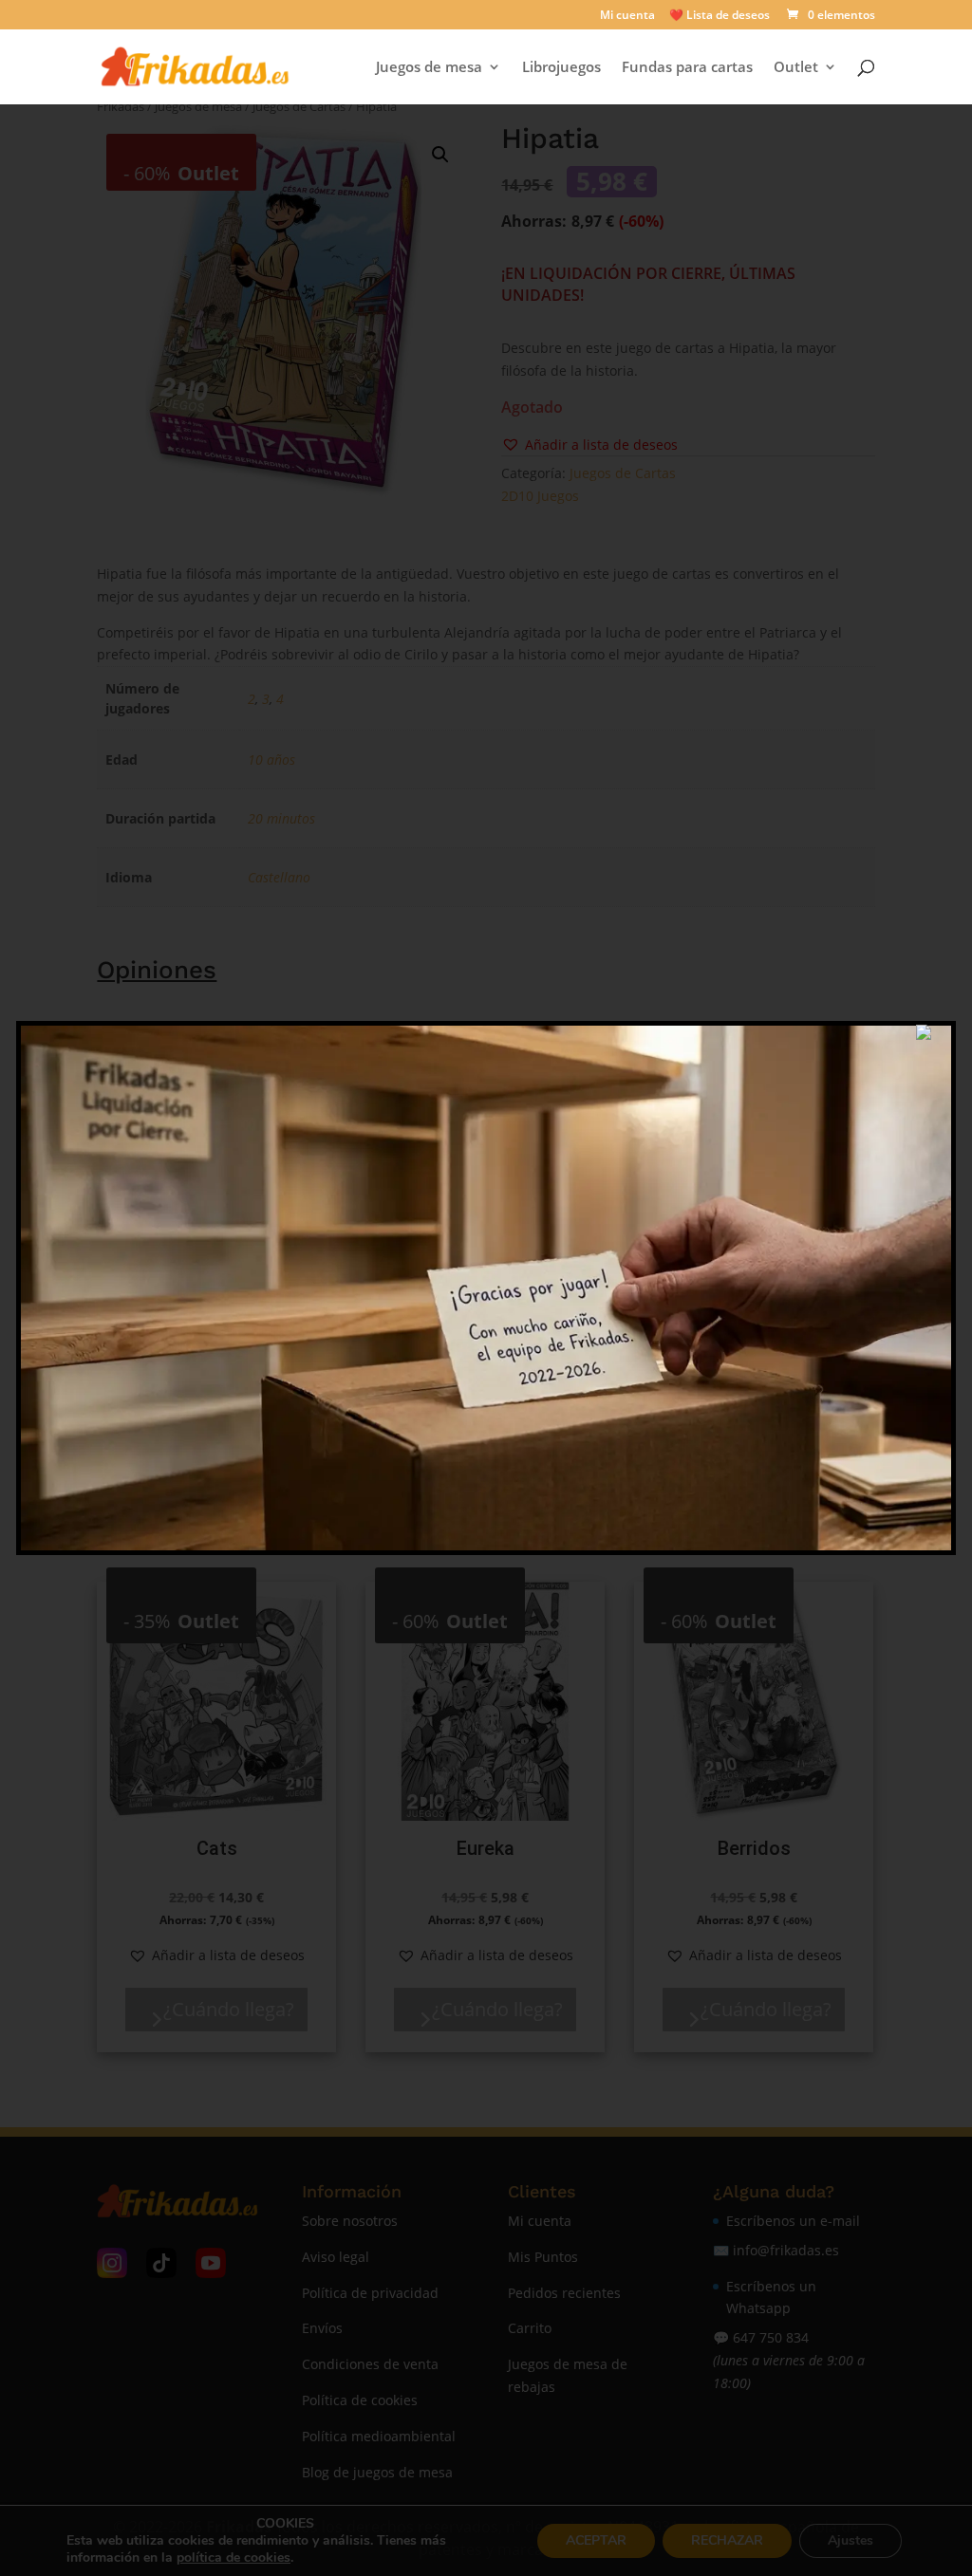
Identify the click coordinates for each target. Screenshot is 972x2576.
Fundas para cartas (687, 68)
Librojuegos (561, 68)
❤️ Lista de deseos (720, 16)
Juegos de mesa (429, 68)
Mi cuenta (627, 16)
